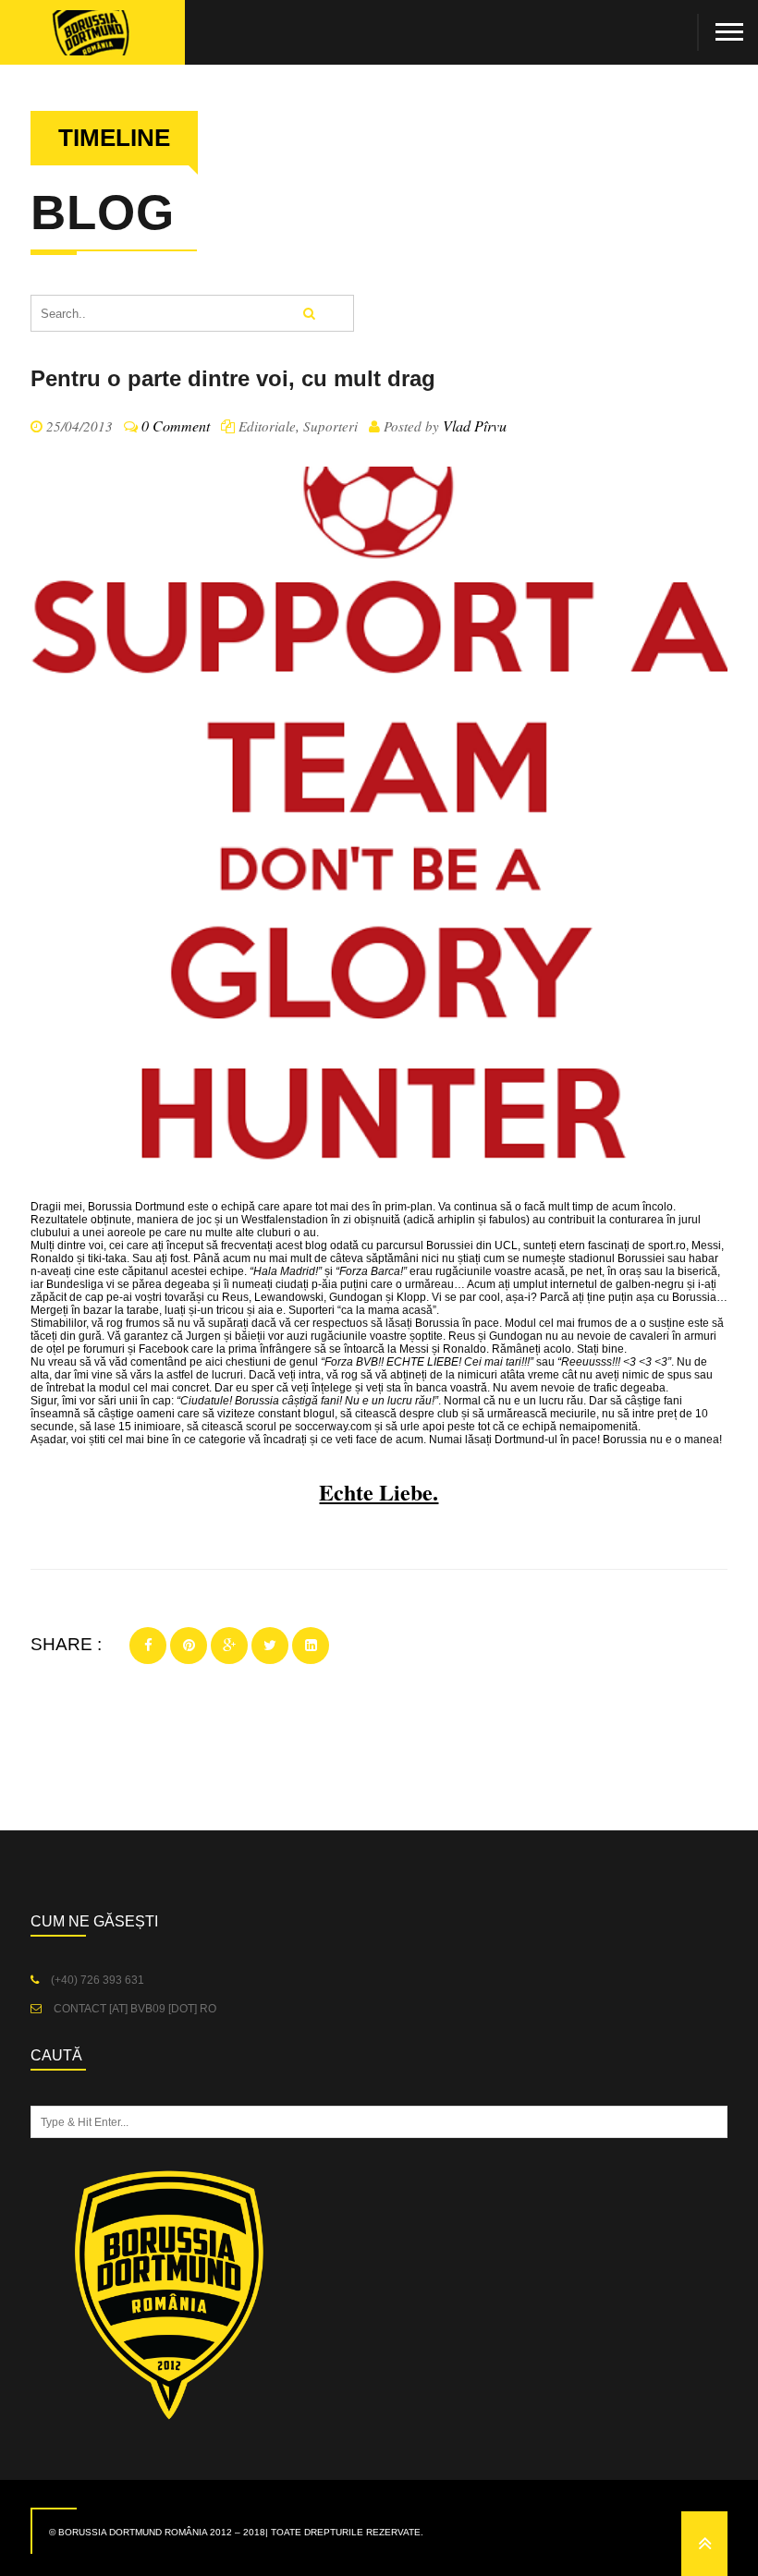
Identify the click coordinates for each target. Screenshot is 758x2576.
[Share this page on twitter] (270, 1646)
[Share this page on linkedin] (311, 1646)
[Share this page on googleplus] (229, 1646)
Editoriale (267, 426)
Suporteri (330, 426)
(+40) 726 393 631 (96, 1980)
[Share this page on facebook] (148, 1646)
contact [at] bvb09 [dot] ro (134, 2009)
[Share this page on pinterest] (189, 1646)
